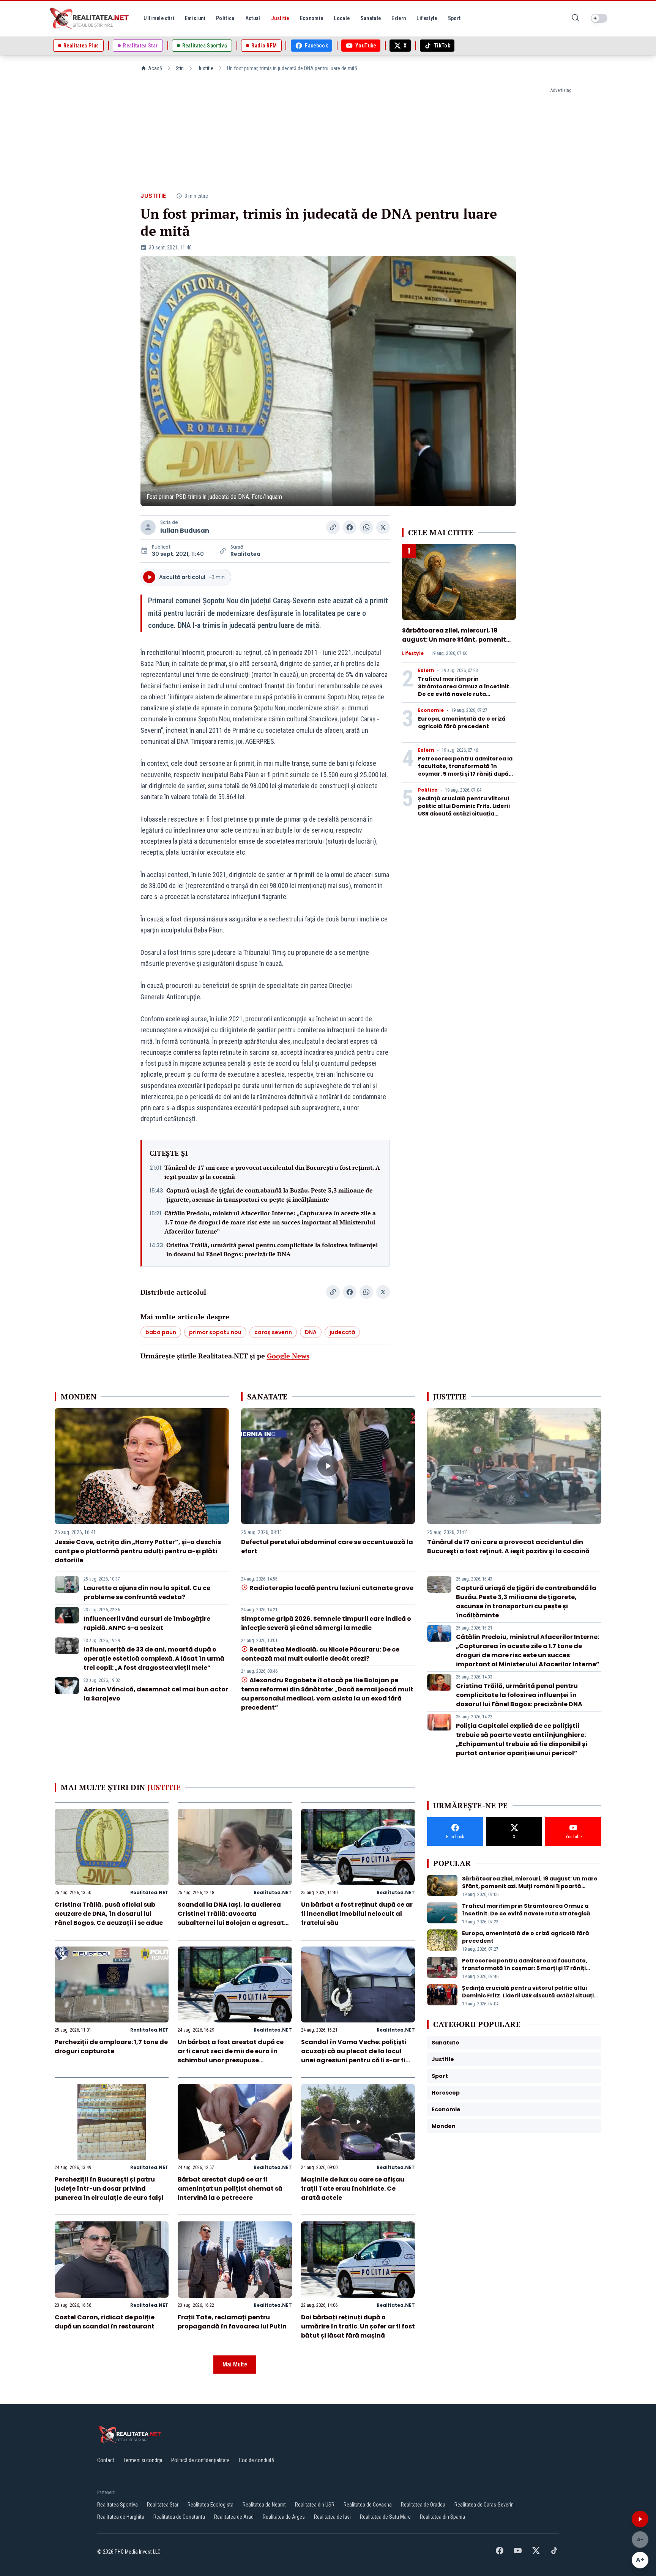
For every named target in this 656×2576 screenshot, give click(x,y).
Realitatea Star (163, 2505)
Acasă (155, 68)
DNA (311, 1332)
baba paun (161, 1332)
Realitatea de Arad (234, 2517)
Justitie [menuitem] (280, 18)
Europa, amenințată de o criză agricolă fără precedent (462, 722)
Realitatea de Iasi (332, 2517)
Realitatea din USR (315, 2505)
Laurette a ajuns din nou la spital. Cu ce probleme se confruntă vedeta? (147, 1592)
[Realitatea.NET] (90, 18)
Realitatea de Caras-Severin (484, 2505)
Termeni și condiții (143, 2460)
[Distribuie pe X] (383, 527)
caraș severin (273, 1332)
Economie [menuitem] (312, 18)
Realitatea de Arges (284, 2517)
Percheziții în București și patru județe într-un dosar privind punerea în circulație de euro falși (109, 2189)
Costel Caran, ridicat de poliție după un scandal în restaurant (105, 2322)
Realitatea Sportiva (117, 2505)
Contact (106, 2460)
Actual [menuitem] (253, 18)
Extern (426, 670)
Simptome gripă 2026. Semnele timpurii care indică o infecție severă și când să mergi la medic (326, 1623)
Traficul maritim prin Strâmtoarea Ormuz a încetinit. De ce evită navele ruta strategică (464, 690)
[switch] (599, 18)
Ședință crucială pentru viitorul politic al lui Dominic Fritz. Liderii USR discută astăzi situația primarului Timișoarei (464, 810)
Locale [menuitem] (342, 18)
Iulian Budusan (185, 531)
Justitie (205, 68)
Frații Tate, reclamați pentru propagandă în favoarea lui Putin (232, 2322)
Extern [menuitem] (399, 18)
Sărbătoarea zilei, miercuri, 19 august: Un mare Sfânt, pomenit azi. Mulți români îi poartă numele (457, 640)
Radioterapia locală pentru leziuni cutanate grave (331, 1588)
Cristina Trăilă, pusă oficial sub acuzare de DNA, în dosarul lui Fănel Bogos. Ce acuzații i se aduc (109, 1914)
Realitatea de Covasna (368, 2505)
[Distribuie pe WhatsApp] (366, 527)
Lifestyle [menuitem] (427, 18)
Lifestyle (413, 653)
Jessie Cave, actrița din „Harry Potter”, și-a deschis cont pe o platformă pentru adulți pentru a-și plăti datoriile (138, 1551)
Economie (431, 710)
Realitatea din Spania (442, 2517)
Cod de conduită (256, 2460)
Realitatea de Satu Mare (385, 2517)
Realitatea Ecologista (211, 2505)
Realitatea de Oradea (423, 2505)
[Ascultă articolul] (640, 2519)
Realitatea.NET (149, 1892)
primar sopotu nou (215, 1332)
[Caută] (576, 18)
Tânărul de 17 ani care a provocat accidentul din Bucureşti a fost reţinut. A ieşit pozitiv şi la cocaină (272, 1172)
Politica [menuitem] (225, 18)
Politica (428, 790)
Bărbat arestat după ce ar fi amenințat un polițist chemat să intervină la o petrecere (230, 2189)
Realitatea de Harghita (121, 2517)
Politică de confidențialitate (200, 2460)
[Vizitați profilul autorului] (148, 527)
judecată (342, 1332)
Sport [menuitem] (454, 18)
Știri (180, 68)
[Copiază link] (333, 527)
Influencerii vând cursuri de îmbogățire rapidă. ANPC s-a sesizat (147, 1623)
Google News (288, 1356)
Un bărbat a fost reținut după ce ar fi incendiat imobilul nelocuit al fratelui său (357, 1914)
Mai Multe (235, 2364)
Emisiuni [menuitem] (195, 18)
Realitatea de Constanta (179, 2517)
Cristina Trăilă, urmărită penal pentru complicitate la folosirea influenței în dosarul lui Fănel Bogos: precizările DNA (272, 1249)
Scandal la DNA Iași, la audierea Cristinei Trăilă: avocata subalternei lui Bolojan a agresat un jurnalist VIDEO (231, 1918)
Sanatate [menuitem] (371, 18)
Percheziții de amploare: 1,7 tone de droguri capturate (111, 2047)
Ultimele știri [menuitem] (159, 18)
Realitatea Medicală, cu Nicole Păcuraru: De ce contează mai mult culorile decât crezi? (320, 1654)
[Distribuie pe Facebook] (350, 527)
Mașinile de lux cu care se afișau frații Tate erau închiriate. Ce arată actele (353, 2189)
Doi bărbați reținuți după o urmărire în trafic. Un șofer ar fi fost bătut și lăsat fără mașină (358, 2326)
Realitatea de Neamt (264, 2505)
